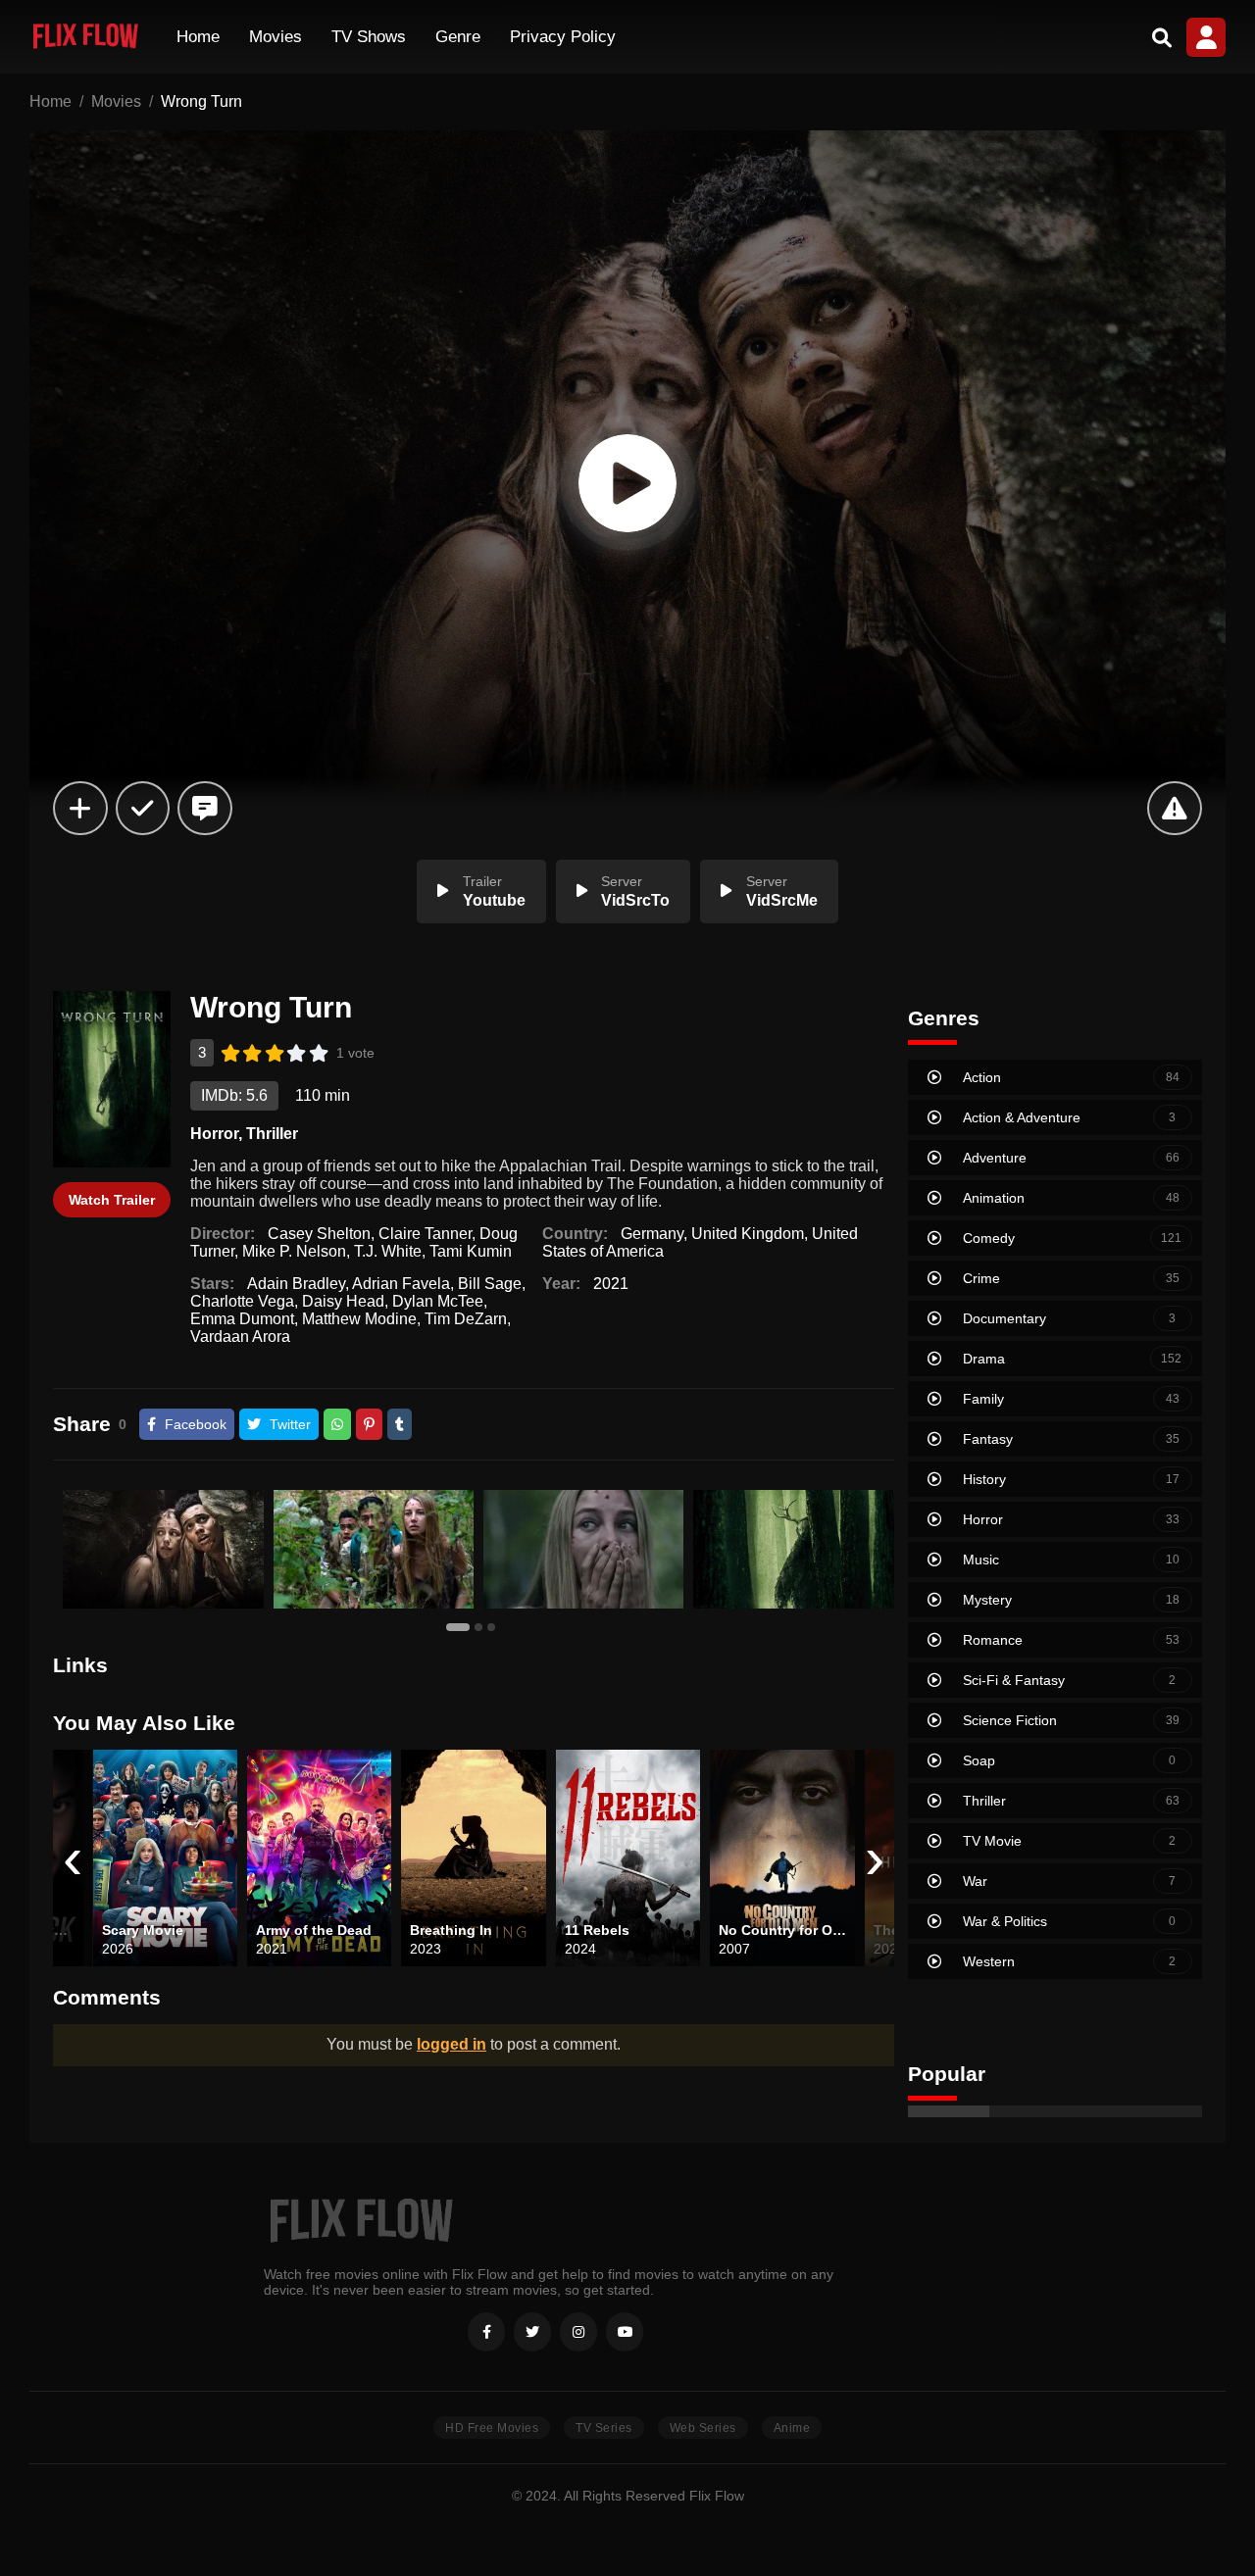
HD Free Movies (492, 2428)
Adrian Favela (401, 1284)
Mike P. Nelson (294, 1251)
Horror (214, 1134)
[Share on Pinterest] (369, 1424)
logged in (452, 2044)
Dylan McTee (438, 1301)
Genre (458, 37)
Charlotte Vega (242, 1301)
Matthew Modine (359, 1319)
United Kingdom (748, 1234)
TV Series (604, 2428)
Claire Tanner (425, 1234)
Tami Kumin (471, 1251)
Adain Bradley (296, 1284)
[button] (460, 1626)
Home (198, 37)
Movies (276, 37)
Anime (792, 2428)
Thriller (272, 1134)
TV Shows (369, 37)
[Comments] (204, 808)
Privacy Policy (563, 37)
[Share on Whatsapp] (337, 1424)
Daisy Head (343, 1301)
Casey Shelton (319, 1234)
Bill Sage (490, 1284)
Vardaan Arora (240, 1337)
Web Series (703, 2428)
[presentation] (73, 1858)
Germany (652, 1234)
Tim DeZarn (466, 1319)
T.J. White (388, 1251)
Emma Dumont (242, 1319)
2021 (611, 1284)
